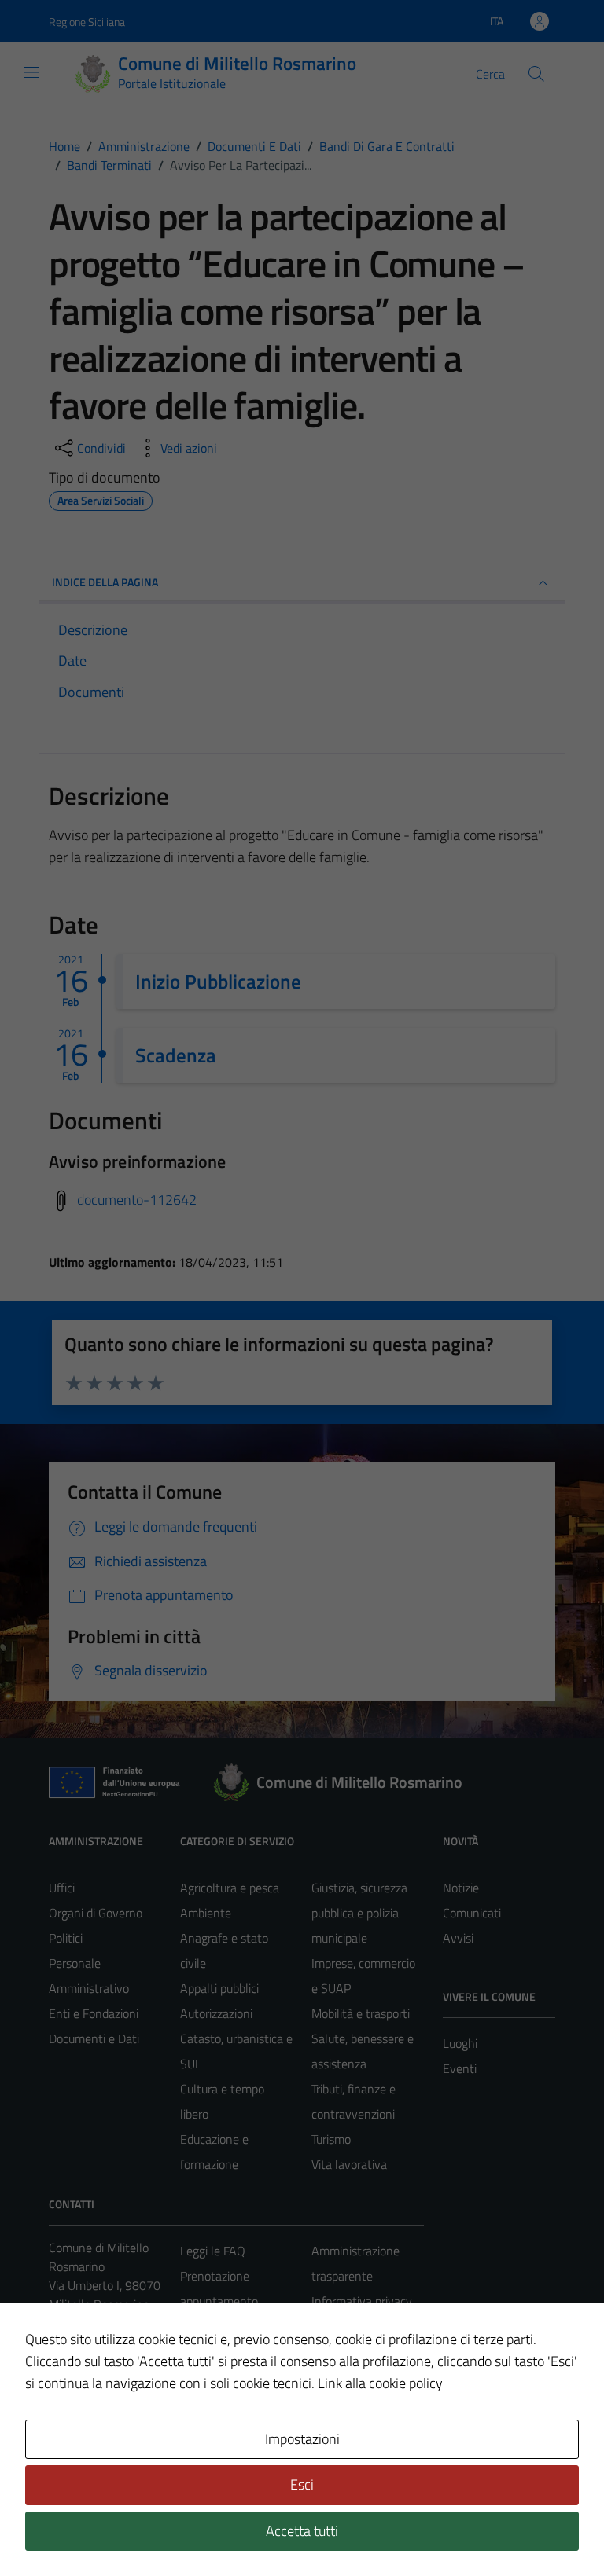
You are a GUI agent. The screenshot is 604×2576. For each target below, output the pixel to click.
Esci (302, 2484)
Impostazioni (302, 2439)
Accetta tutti (302, 2531)
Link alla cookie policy (380, 2383)
